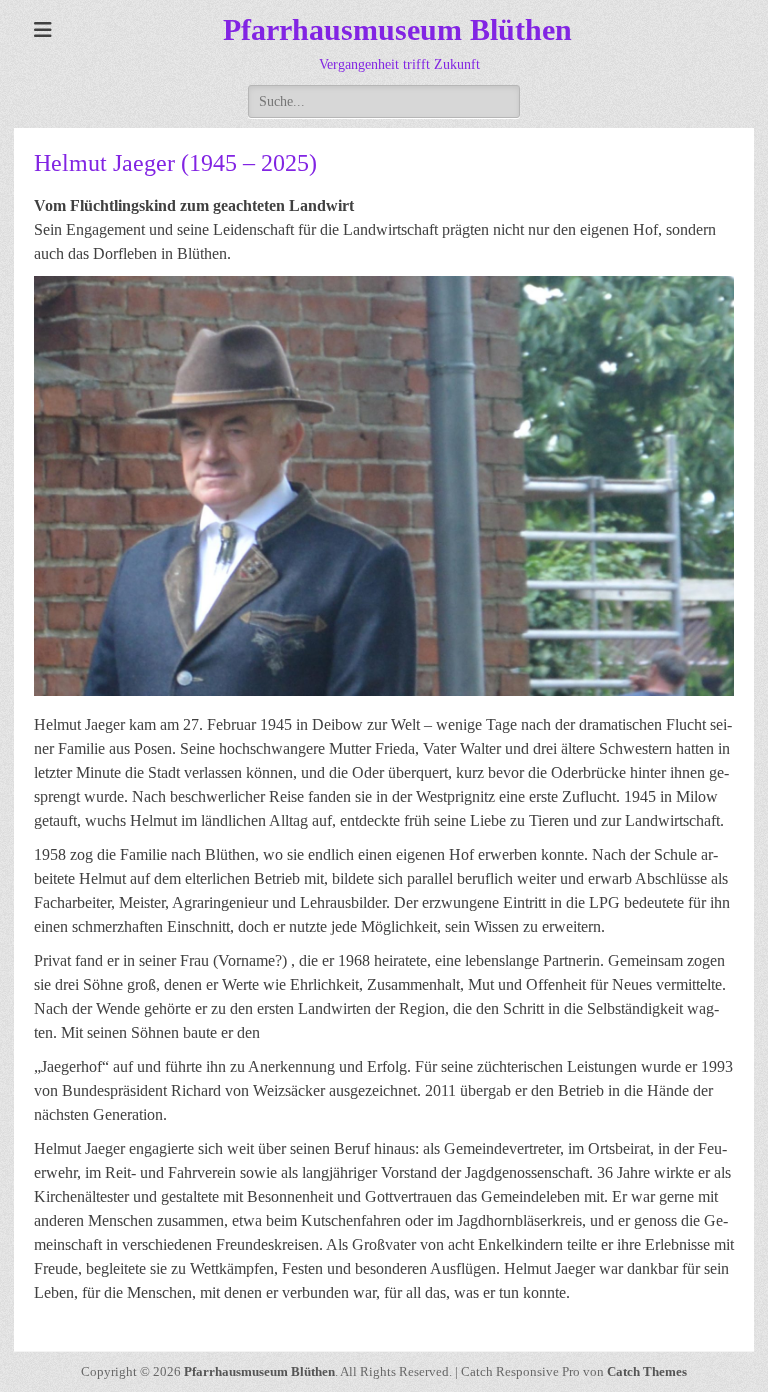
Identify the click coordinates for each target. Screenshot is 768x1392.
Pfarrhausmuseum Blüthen (397, 29)
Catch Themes (647, 1371)
